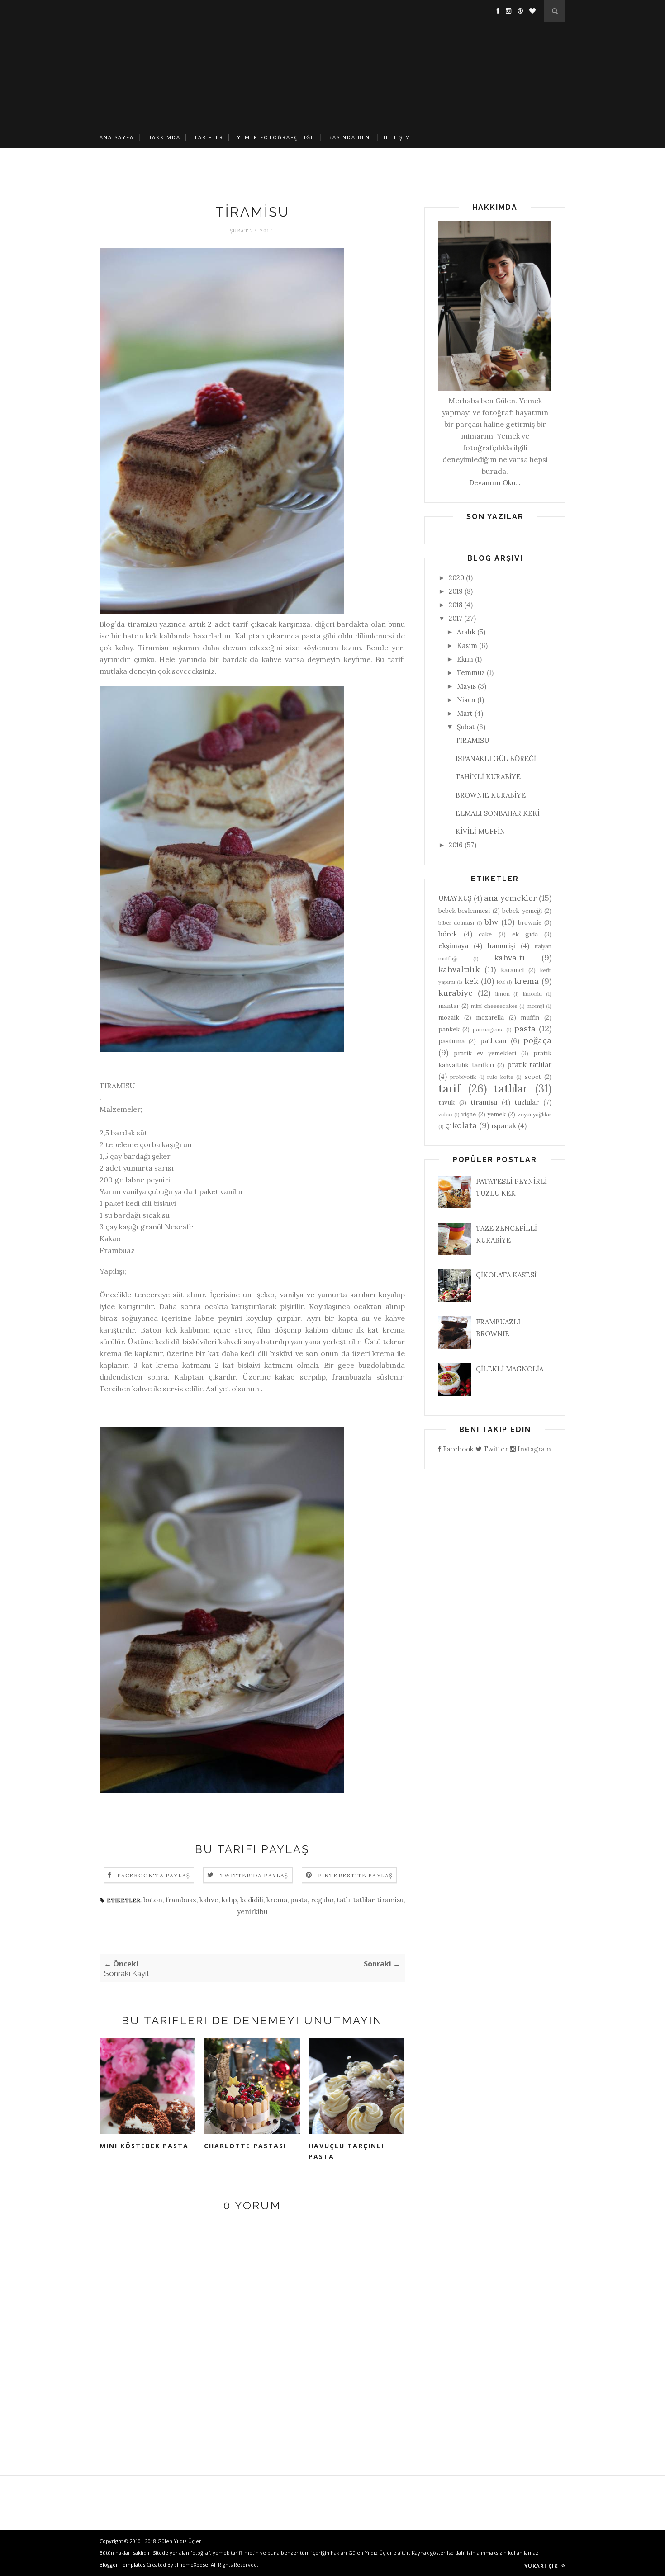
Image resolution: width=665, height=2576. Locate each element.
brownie (530, 922)
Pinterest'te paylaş (356, 1875)
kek (471, 981)
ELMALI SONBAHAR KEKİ (498, 813)
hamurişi (501, 946)
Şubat (466, 727)
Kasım (467, 645)
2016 (456, 845)
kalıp (229, 1900)
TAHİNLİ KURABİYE (488, 777)
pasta (299, 1900)
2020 (456, 578)
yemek (496, 1114)
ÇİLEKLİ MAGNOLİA (510, 1369)
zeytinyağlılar (534, 1114)
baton (153, 1900)
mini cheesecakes (494, 1006)
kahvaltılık (459, 969)
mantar (449, 1006)
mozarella (490, 1017)
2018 (456, 605)
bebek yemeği (522, 911)
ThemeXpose (192, 2564)
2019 (456, 591)
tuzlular (527, 1102)
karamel (512, 970)
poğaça (537, 1040)
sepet (533, 1077)
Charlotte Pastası (245, 2146)
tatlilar (364, 1900)
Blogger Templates (122, 2564)
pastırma (451, 1041)
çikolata (461, 1125)
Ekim (465, 659)
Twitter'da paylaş (254, 1875)
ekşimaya (453, 946)
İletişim (397, 137)
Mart (465, 713)
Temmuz (471, 673)
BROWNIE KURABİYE (491, 795)
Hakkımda (164, 137)
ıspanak (504, 1126)
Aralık (466, 632)
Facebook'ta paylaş (154, 1875)
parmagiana (488, 1029)
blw (491, 922)
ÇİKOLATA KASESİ (506, 1275)
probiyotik (463, 1077)
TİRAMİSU (472, 740)
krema (277, 1900)
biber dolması (456, 923)
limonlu (532, 994)
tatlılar (511, 1089)
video (445, 1114)
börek (448, 934)
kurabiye (456, 993)
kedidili (252, 1900)
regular (322, 1900)
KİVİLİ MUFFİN (480, 831)
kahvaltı (510, 957)
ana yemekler (510, 898)
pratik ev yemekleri (485, 1053)
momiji (535, 1006)
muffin (530, 1017)
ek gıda (525, 934)
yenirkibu (252, 1912)
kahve (209, 1900)
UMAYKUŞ (455, 898)
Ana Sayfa (117, 137)
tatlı (344, 1900)
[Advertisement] (332, 63)
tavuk (446, 1102)
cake (485, 934)
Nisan (466, 700)
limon (503, 994)
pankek (449, 1029)
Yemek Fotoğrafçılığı (275, 137)
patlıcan (494, 1041)
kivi (501, 982)
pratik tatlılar (530, 1065)
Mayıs (466, 686)
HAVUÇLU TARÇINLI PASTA (346, 2151)
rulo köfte (500, 1077)
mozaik (449, 1017)
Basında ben (349, 137)
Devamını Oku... (495, 483)
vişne (469, 1114)
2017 (456, 618)
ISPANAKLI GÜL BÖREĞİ (496, 759)
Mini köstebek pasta (144, 2146)
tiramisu (390, 1900)
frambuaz (181, 1900)
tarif (449, 1089)
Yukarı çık (542, 2566)
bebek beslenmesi (464, 911)
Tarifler (209, 137)
